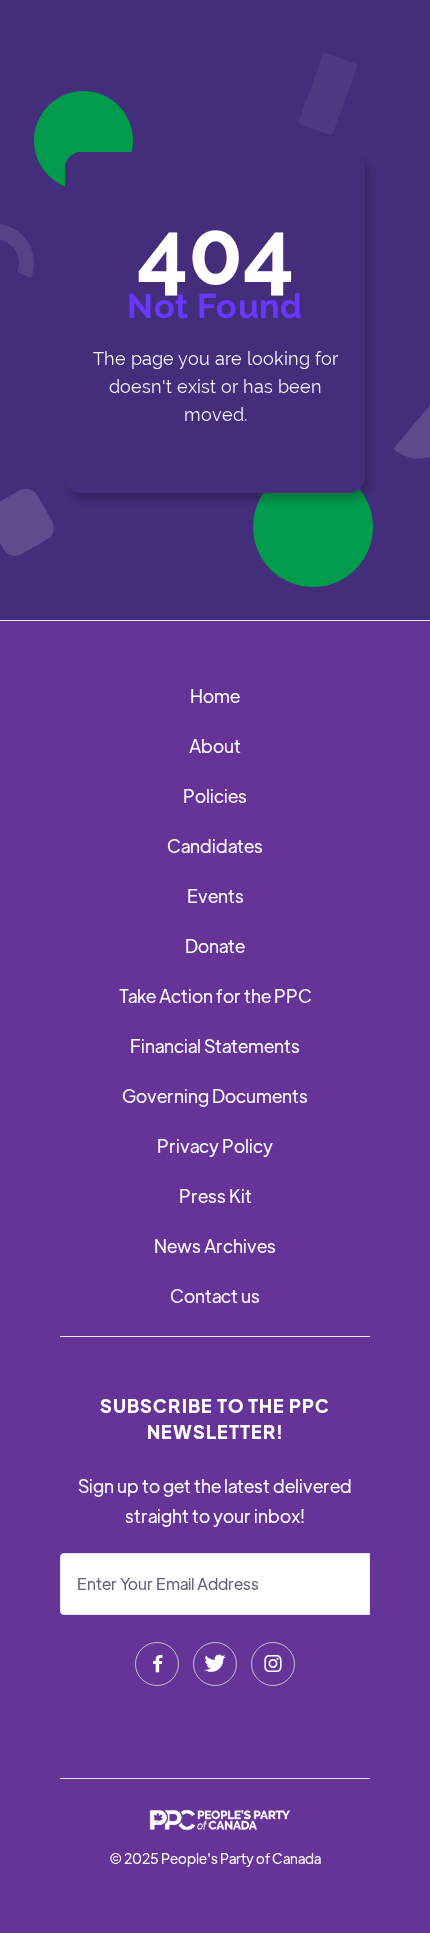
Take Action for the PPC (215, 995)
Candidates (215, 845)
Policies (215, 795)
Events (215, 895)
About (215, 745)
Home (215, 695)
